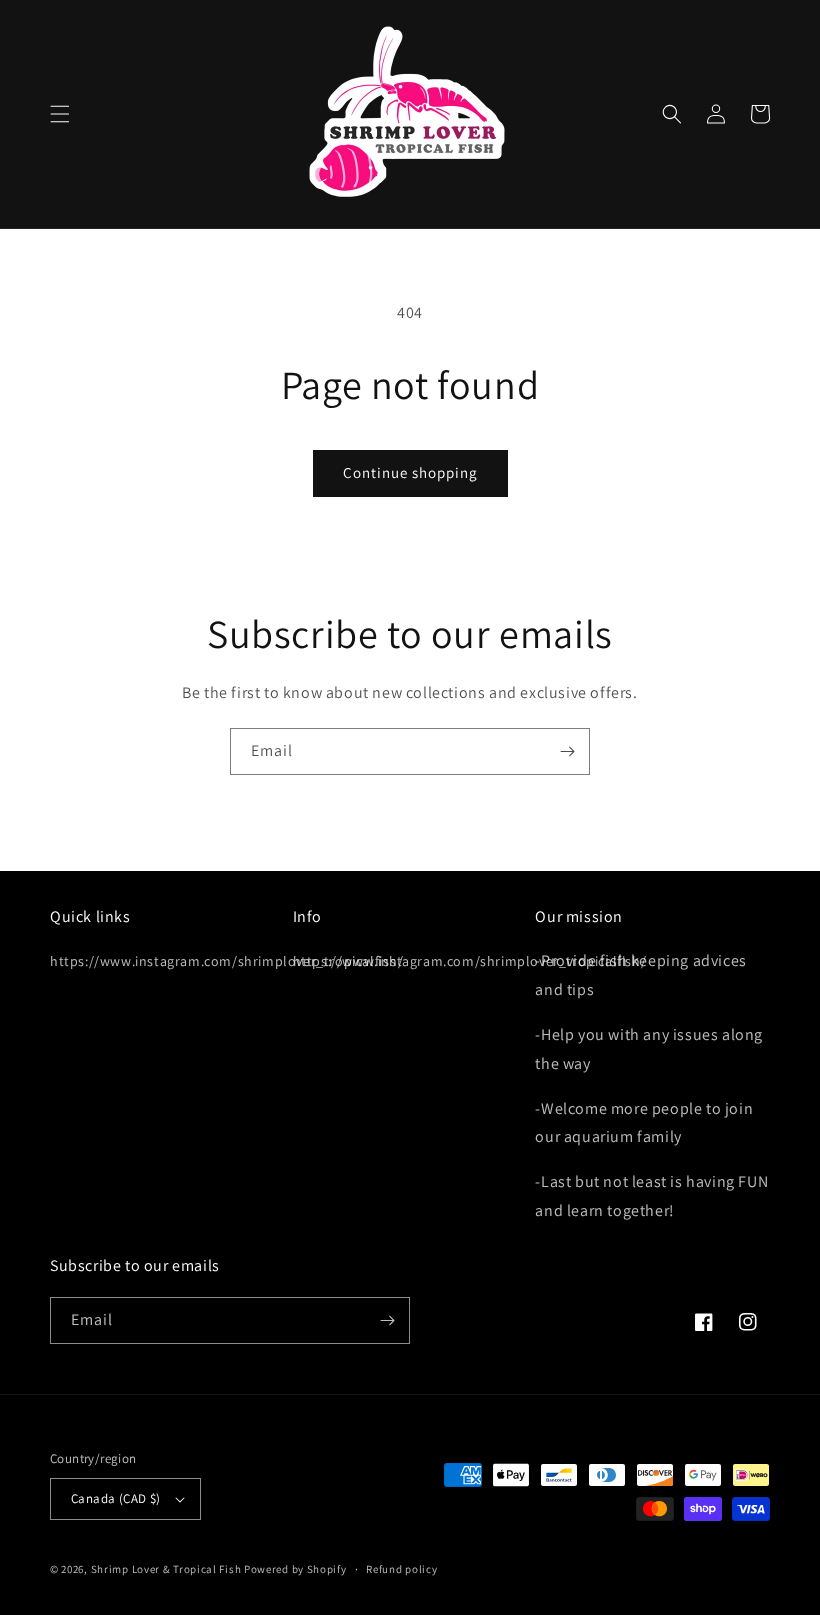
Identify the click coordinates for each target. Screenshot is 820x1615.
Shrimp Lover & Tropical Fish (166, 1569)
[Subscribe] (567, 751)
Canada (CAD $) (116, 1498)
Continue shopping (410, 472)
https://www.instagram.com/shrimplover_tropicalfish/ (227, 961)
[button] (60, 114)
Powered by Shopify (295, 1569)
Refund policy (401, 1569)
